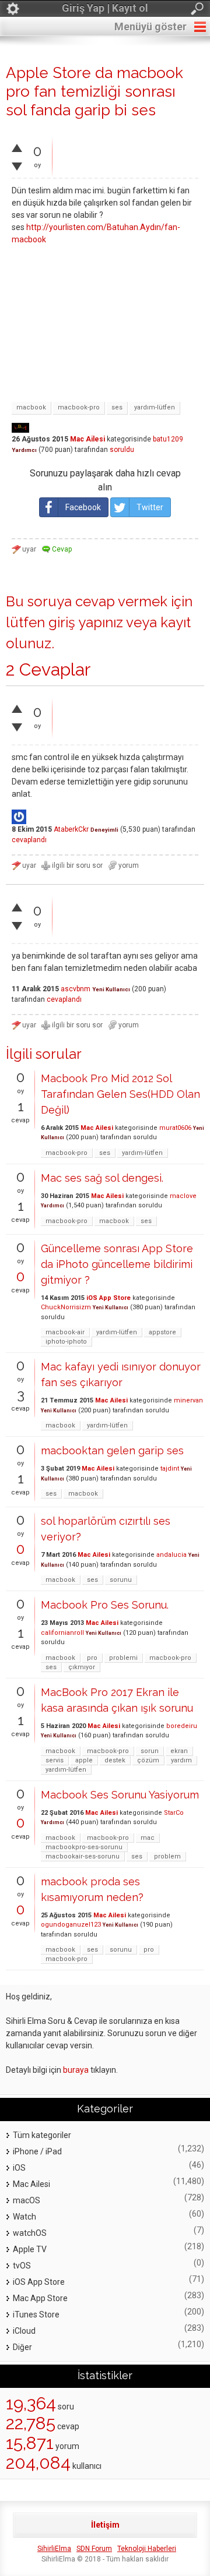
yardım (181, 1760)
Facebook (83, 507)
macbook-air (65, 1332)
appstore (162, 1332)
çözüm (148, 1760)
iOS (19, 2168)
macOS (27, 2200)
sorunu (121, 1580)
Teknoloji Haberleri (147, 2549)
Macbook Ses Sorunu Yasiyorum (120, 1795)
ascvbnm (76, 989)
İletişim (105, 2525)
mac (148, 1838)
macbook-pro (79, 407)
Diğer (22, 2347)
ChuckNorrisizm (66, 1307)
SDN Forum (94, 2549)
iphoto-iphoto (66, 1342)
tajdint (170, 1469)
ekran (179, 1751)
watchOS (30, 2233)
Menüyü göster (150, 26)
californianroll (62, 1633)
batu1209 (168, 439)
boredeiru (182, 1726)
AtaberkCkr (71, 829)
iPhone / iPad (37, 2151)
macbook (31, 407)
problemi (123, 1658)
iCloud (24, 2331)
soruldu (122, 450)
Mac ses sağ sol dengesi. (102, 1178)
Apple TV (30, 2249)
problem (167, 1856)
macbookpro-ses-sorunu (84, 1847)
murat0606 (175, 1128)
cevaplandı (29, 840)
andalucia (171, 1555)
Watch (24, 2217)
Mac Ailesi (87, 439)
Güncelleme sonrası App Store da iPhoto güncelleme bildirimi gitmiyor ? (117, 1264)
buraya (76, 2070)
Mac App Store (40, 2298)
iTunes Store (36, 2314)
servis (55, 1760)
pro (92, 1658)
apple (84, 1760)
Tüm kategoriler (42, 2135)
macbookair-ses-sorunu (83, 1856)
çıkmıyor (82, 1667)
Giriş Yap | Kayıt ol (105, 8)
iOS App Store (108, 1298)
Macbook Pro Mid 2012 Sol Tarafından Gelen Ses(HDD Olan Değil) (120, 1094)
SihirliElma (54, 2549)
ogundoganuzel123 (71, 1925)
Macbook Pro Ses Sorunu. (105, 1605)
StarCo (174, 1813)
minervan (188, 1400)
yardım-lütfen (155, 407)
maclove (183, 1196)
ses (117, 407)
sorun (150, 1751)
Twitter (150, 507)
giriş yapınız (86, 622)
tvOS (22, 2266)
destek (115, 1760)
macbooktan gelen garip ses (112, 1450)
